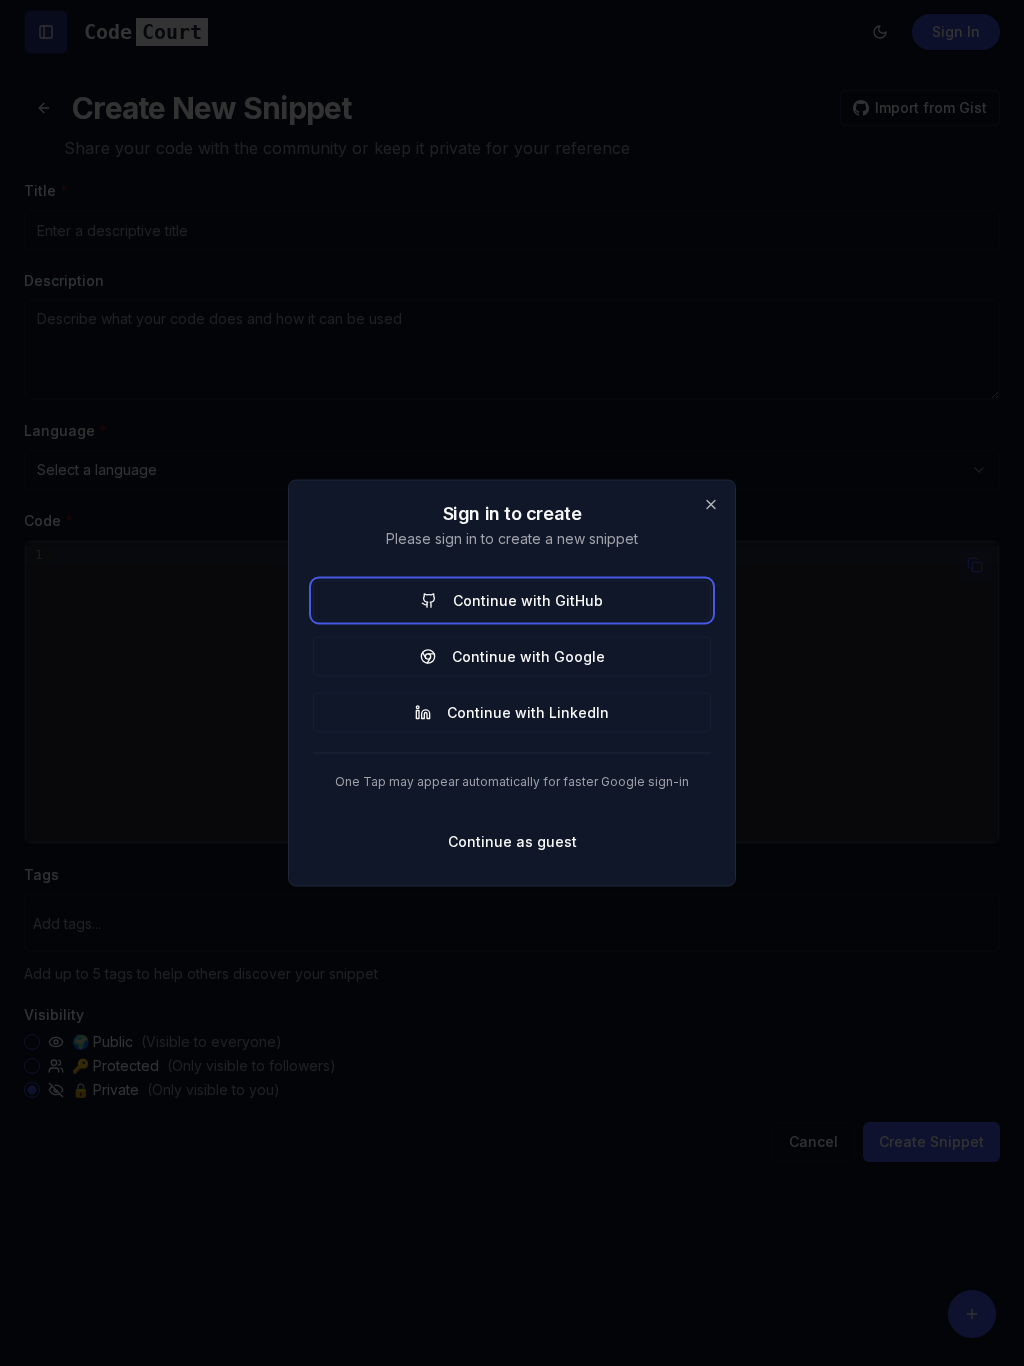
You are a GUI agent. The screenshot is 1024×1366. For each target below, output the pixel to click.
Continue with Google (528, 656)
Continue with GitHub (528, 600)
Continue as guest (512, 841)
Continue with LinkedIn (528, 712)
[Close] (711, 505)
